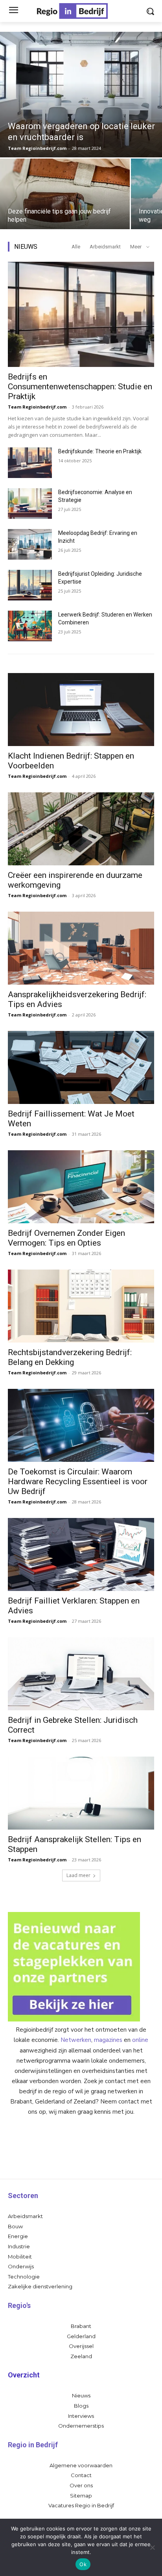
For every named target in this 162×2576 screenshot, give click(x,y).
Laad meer (78, 1875)
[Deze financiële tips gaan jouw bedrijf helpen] (65, 194)
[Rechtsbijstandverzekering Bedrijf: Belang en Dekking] (81, 1306)
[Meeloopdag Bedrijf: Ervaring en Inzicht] (30, 544)
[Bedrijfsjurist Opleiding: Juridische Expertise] (30, 585)
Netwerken (76, 2040)
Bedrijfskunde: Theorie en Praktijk (100, 451)
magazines (108, 2040)
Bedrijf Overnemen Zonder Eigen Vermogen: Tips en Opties (66, 1238)
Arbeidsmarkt (105, 247)
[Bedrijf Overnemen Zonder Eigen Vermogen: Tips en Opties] (81, 1187)
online (140, 2040)
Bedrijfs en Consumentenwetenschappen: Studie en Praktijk (80, 387)
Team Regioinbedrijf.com (37, 407)
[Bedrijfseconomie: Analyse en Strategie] (30, 504)
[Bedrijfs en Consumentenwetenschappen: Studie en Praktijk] (81, 314)
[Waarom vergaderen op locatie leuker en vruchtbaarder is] (81, 95)
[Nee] (152, 2547)
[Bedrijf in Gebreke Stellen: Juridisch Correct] (81, 1674)
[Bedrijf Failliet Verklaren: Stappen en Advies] (81, 1554)
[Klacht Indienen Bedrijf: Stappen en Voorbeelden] (81, 710)
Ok (83, 2564)
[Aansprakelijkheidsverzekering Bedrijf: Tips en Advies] (81, 948)
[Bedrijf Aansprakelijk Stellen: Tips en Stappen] (81, 1793)
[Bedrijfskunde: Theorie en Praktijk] (30, 463)
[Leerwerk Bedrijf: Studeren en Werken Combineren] (30, 626)
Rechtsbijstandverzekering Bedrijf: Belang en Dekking (70, 1357)
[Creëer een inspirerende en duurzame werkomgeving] (81, 829)
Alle (76, 247)
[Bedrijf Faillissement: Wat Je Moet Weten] (81, 1067)
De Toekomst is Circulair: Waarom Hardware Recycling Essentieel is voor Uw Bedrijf (78, 1481)
